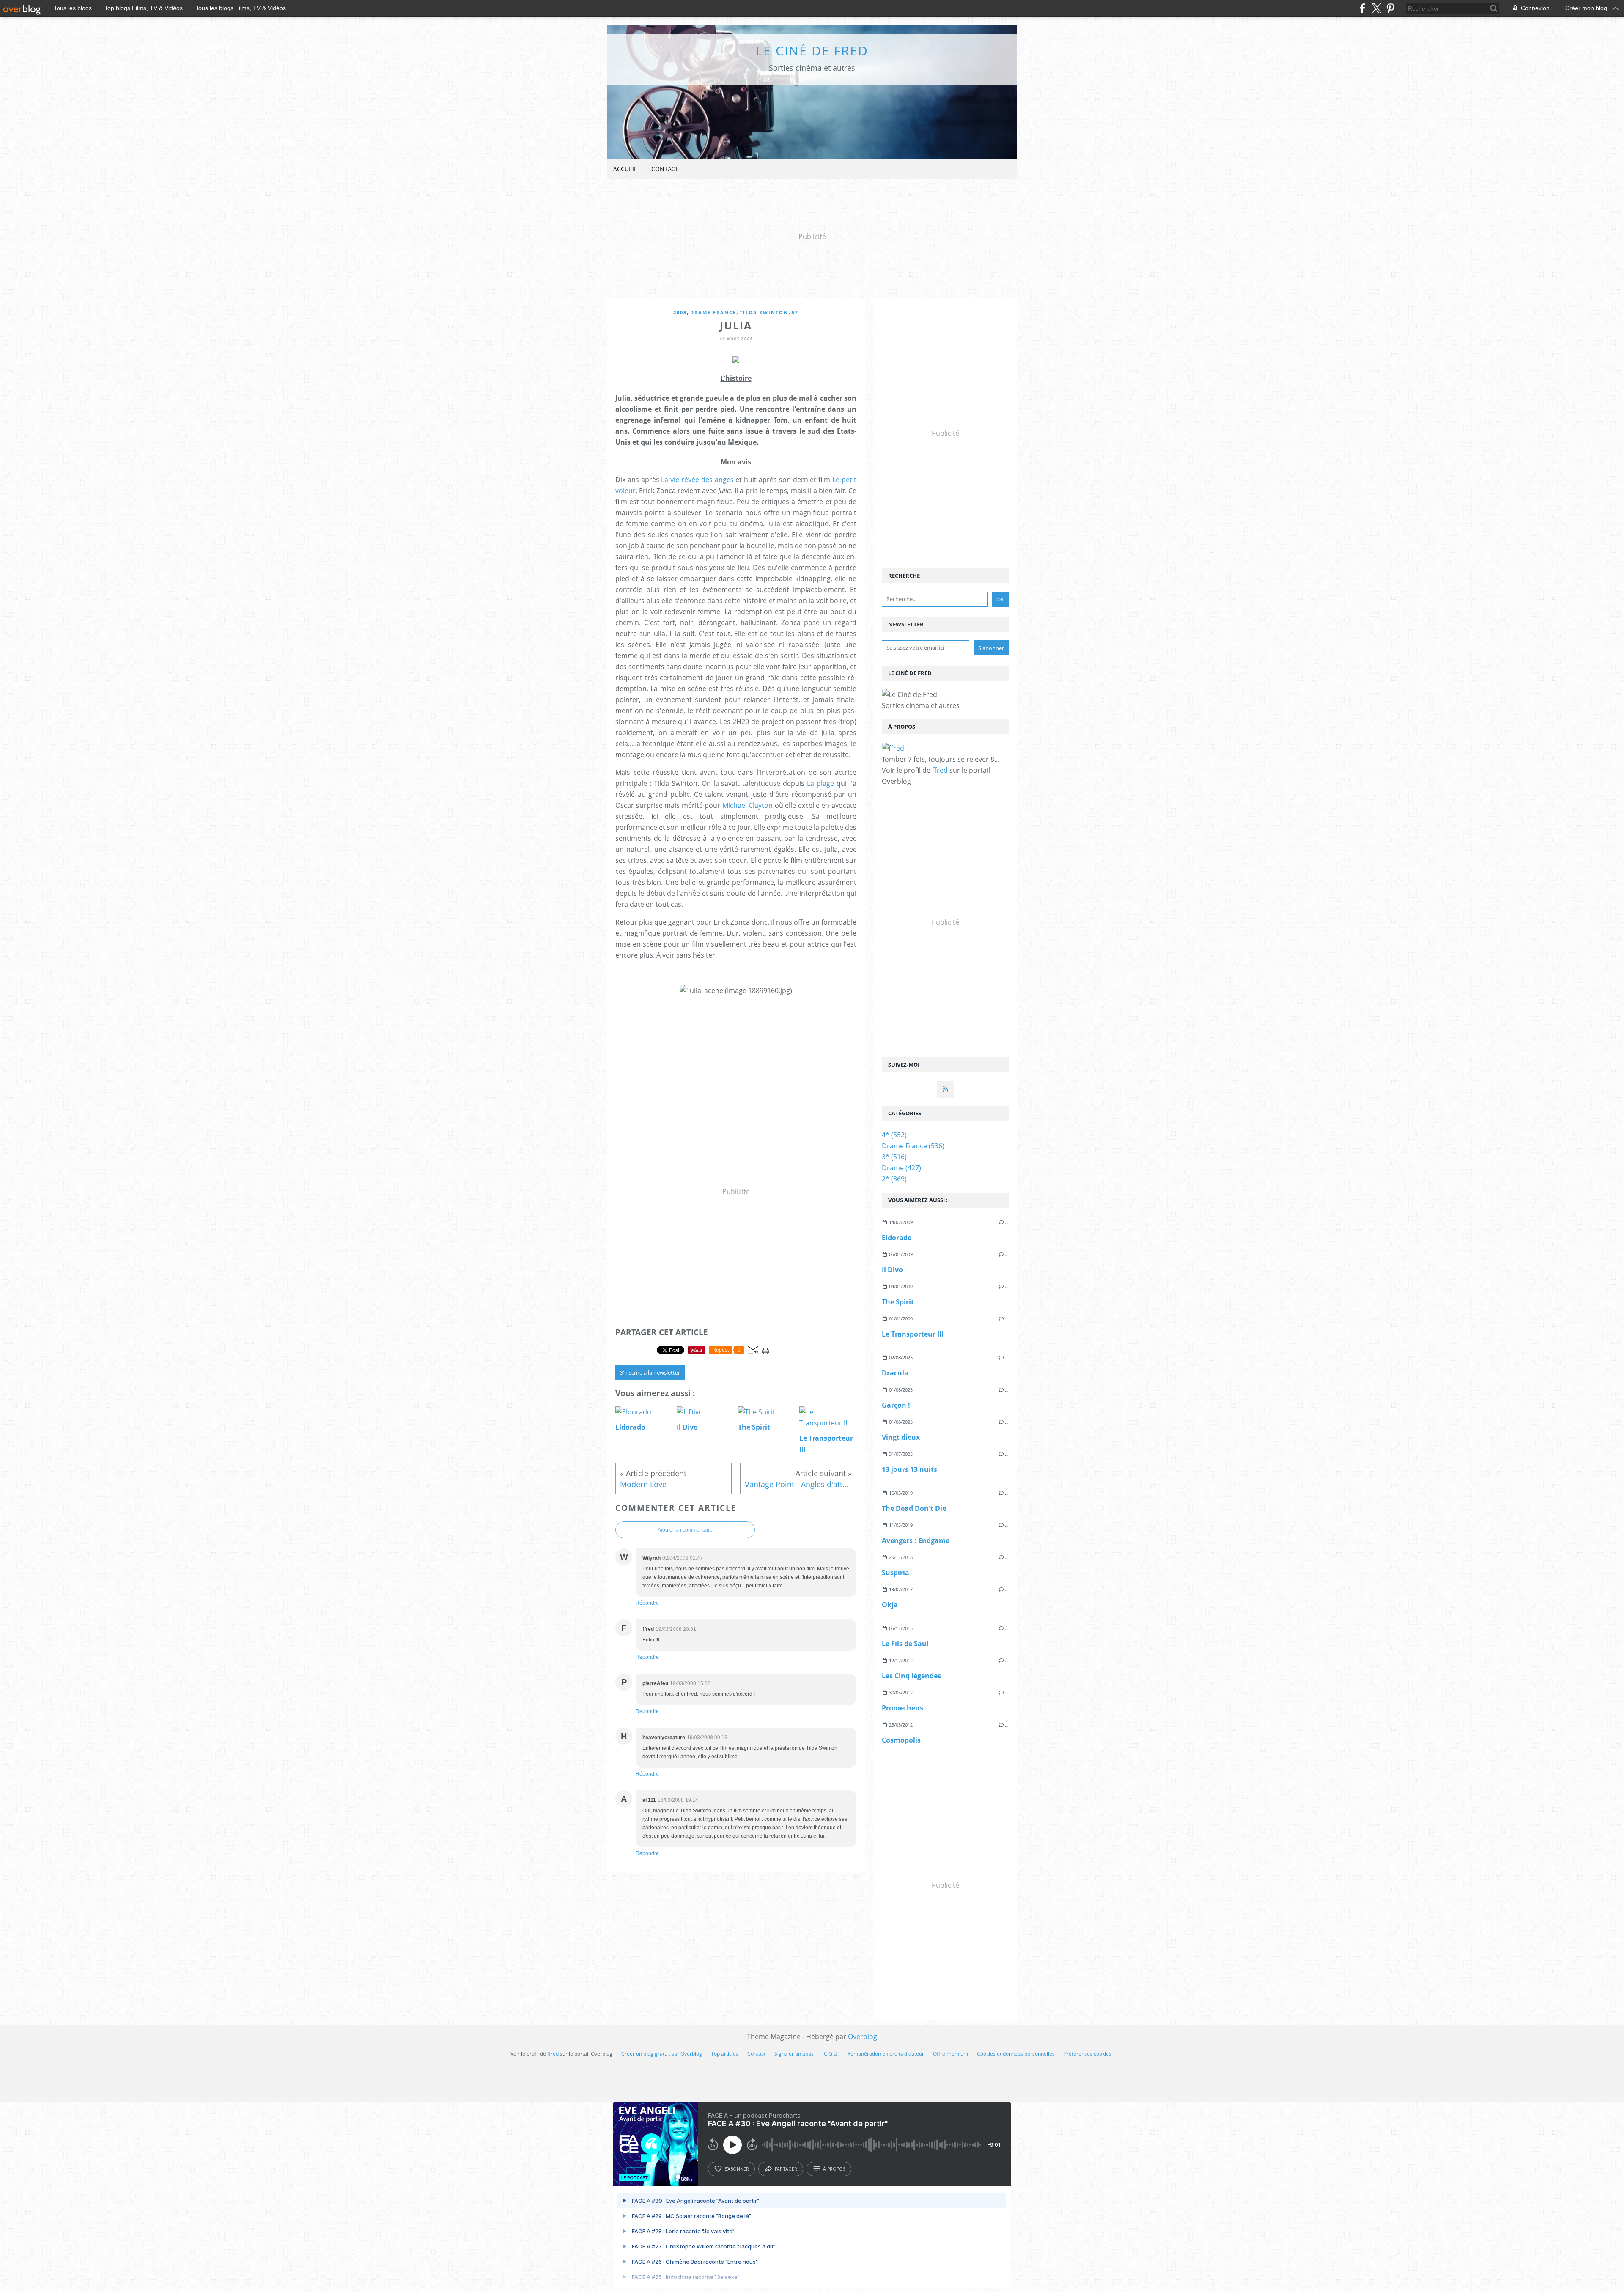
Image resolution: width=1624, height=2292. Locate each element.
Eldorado (897, 1238)
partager (786, 2169)
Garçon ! (896, 1405)
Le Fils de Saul (905, 1644)
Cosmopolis (901, 1740)
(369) (894, 1179)
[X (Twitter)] (1376, 8)
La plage (820, 783)
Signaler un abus (795, 2054)
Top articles (725, 2054)
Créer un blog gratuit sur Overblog (662, 2054)
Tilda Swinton (764, 312)
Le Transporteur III (913, 1334)
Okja (890, 1605)
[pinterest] (1390, 8)
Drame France (713, 312)
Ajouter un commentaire (685, 1530)
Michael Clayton (748, 805)
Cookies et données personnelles (1016, 2054)
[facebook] (1362, 8)
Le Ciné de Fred (812, 51)
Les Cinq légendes (911, 1676)
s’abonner (737, 2169)
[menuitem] (625, 169)
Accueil (625, 169)
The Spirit (898, 1302)
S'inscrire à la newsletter (650, 1372)
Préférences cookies (1088, 2054)
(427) (901, 1168)
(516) (894, 1157)
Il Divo (892, 1270)
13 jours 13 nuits (909, 1469)
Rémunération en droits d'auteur (886, 2054)
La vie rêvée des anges (697, 480)
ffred (940, 770)
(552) (894, 1135)
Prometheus (903, 1708)
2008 (680, 312)
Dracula (895, 1373)
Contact (665, 169)
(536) (913, 1146)
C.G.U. (831, 2054)
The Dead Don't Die (914, 1508)
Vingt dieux (901, 1437)
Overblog (863, 2037)
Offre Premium (951, 2054)
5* (795, 312)
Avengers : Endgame (916, 1540)
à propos (834, 2169)
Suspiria (896, 1573)
